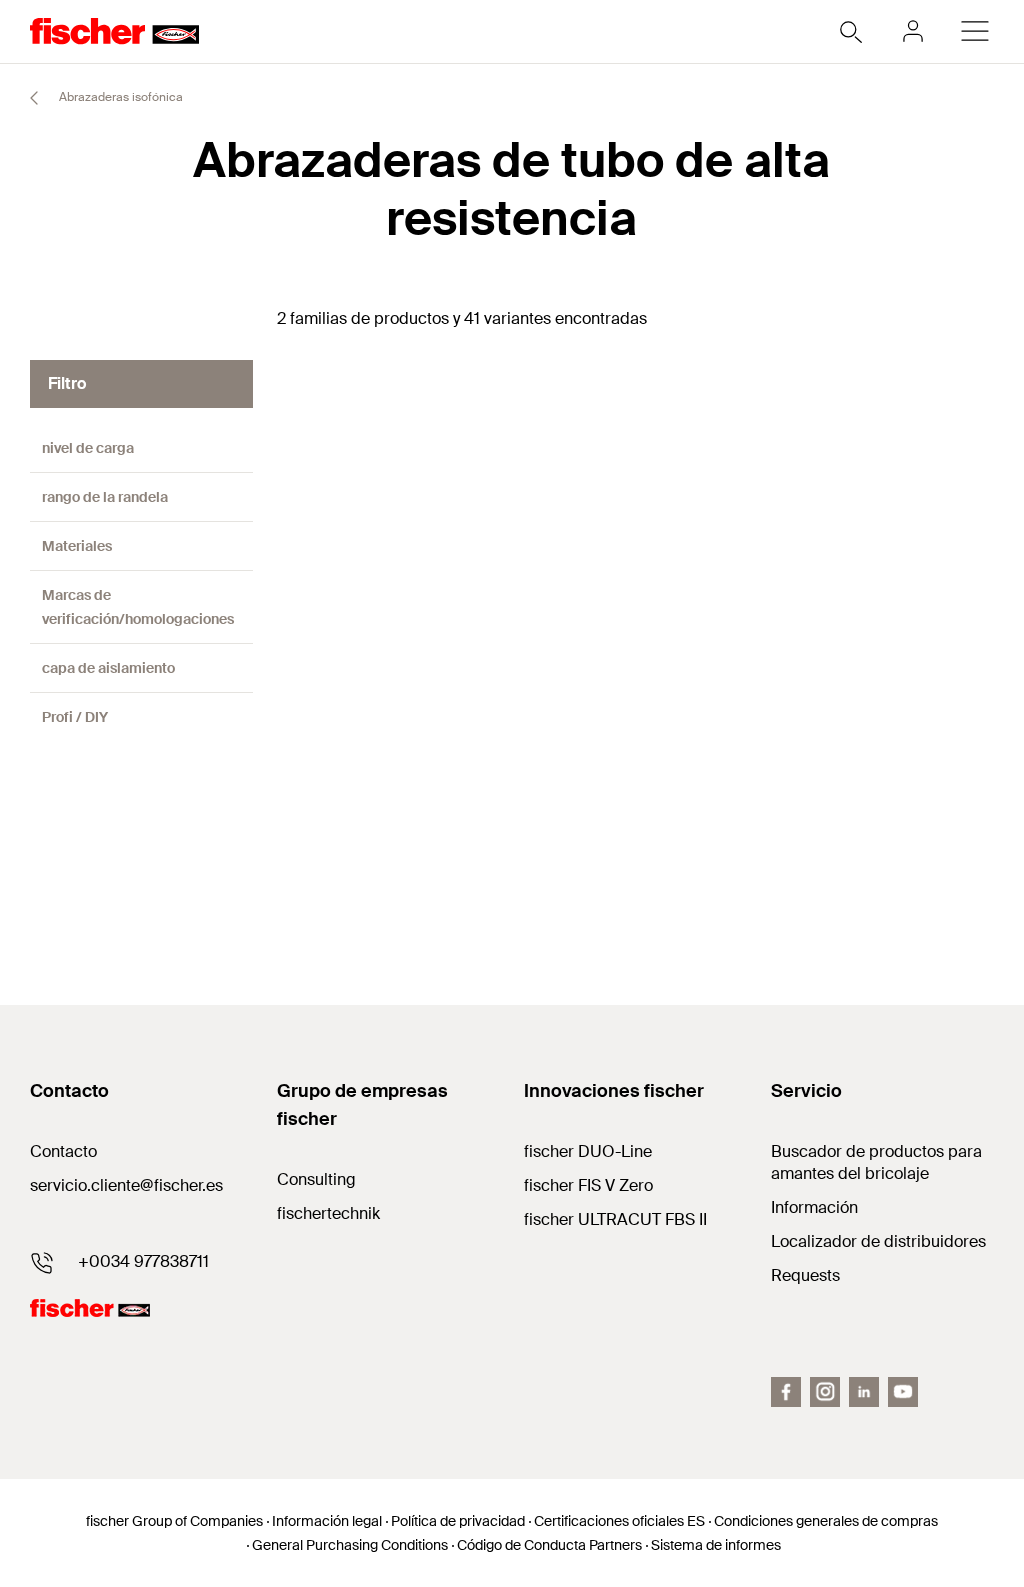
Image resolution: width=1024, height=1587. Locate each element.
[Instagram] (825, 1392)
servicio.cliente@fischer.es (126, 1185)
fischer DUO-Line (588, 1151)
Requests (805, 1275)
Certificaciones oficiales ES (619, 1521)
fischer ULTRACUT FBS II (615, 1219)
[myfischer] (913, 31)
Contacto (63, 1151)
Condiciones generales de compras (826, 1521)
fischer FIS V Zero (588, 1185)
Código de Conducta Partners (549, 1545)
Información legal (327, 1521)
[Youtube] (903, 1392)
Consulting (316, 1179)
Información (814, 1207)
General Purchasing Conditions (350, 1545)
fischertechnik (328, 1213)
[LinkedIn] (864, 1392)
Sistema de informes (716, 1545)
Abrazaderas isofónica (119, 97)
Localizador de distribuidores (878, 1241)
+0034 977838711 (143, 1261)
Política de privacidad (458, 1521)
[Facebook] (786, 1392)
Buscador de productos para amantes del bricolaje (876, 1162)
